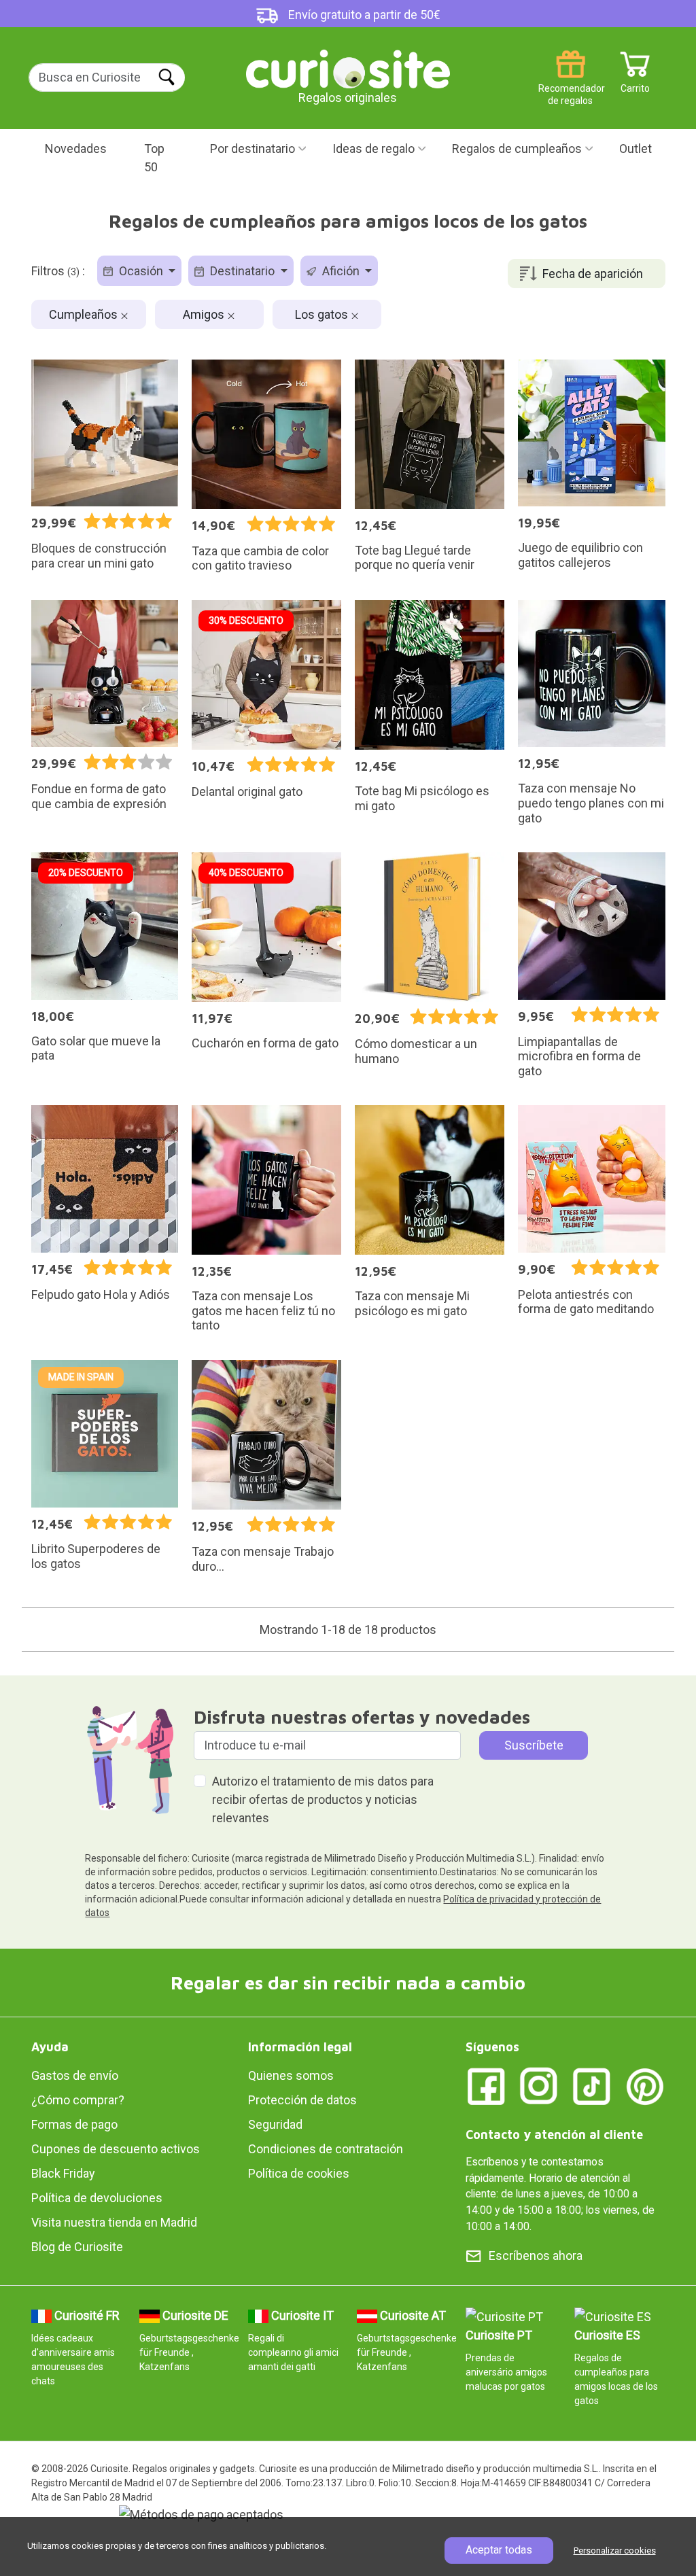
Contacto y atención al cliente (554, 2135)
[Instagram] (539, 2086)
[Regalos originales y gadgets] (348, 68)
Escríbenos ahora (536, 2256)
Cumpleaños (85, 314)
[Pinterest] (645, 2086)
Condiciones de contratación (326, 2149)
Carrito (635, 83)
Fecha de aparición (593, 274)
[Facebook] (486, 2086)
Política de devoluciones (97, 2198)
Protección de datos (302, 2100)
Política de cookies (299, 2173)
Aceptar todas (499, 2550)
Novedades (76, 149)
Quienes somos (291, 2075)
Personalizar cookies (615, 2551)
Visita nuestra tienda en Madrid (114, 2222)
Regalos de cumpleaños (517, 149)
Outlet (636, 149)
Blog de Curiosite (77, 2247)
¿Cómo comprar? (78, 2100)
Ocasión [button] (141, 271)
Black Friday (63, 2173)
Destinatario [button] (242, 271)
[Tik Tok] (592, 2086)
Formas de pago (74, 2124)
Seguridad (275, 2124)
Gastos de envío (75, 2075)
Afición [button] (341, 271)
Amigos (205, 314)
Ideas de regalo (373, 149)
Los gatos (323, 314)
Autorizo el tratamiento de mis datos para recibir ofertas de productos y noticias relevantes (323, 1799)
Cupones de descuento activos (116, 2149)
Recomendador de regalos (571, 83)
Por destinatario (253, 149)
